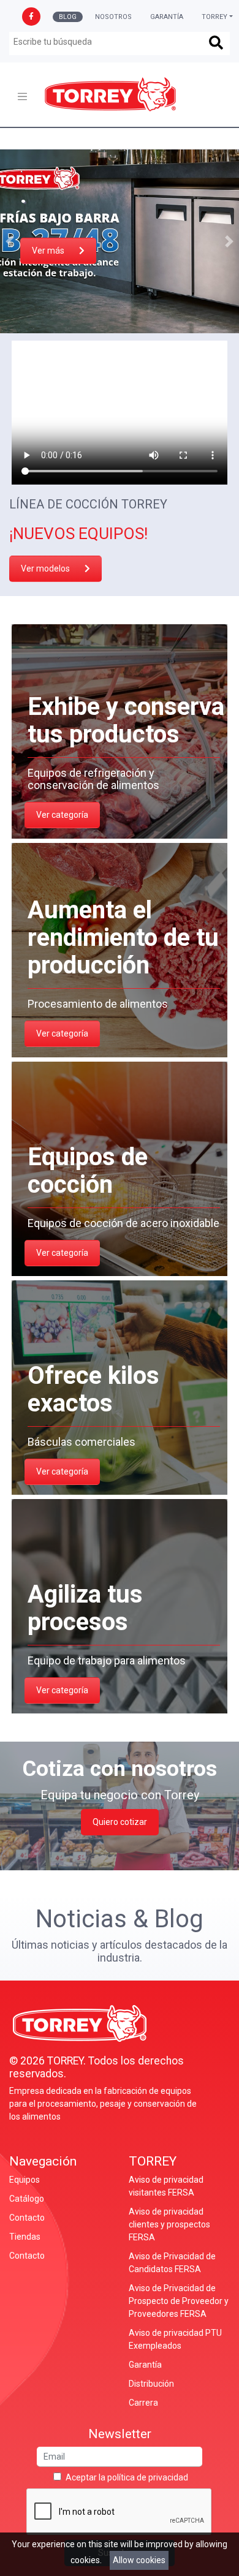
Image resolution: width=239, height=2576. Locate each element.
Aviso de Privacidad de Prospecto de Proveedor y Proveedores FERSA (179, 2301)
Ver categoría (62, 815)
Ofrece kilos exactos (93, 1389)
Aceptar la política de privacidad (127, 2477)
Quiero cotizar (120, 1822)
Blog (68, 17)
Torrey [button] (214, 17)
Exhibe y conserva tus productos (126, 720)
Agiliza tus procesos (85, 1608)
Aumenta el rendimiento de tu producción (123, 938)
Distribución (151, 2384)
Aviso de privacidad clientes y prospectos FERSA (169, 2224)
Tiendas (25, 2237)
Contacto (27, 2218)
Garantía (167, 17)
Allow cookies (139, 2560)
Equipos (25, 2180)
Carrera (143, 2403)
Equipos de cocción (88, 1171)
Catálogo (27, 2199)
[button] (9, 241)
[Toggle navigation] (22, 96)
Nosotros (113, 17)
